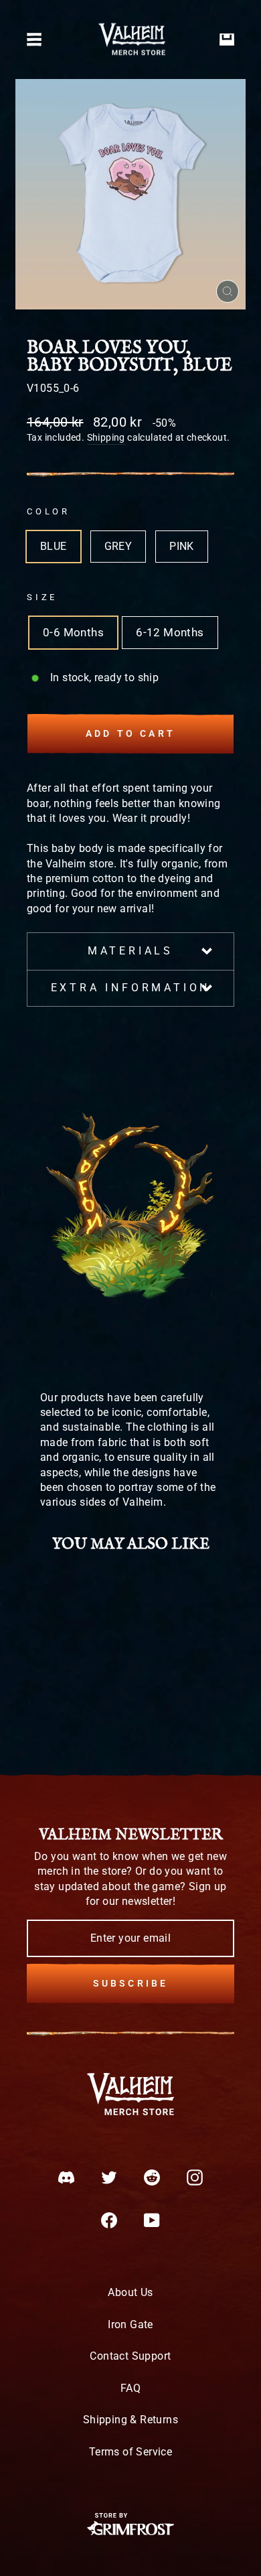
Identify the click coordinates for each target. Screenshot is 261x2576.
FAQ (130, 2388)
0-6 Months (73, 633)
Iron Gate (130, 2324)
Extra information (131, 988)
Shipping (106, 437)
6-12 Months (170, 633)
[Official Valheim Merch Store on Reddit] (152, 2177)
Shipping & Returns (130, 2420)
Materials (130, 951)
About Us (130, 2292)
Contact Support (130, 2356)
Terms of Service (130, 2452)
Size (42, 597)
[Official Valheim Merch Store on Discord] (66, 2177)
